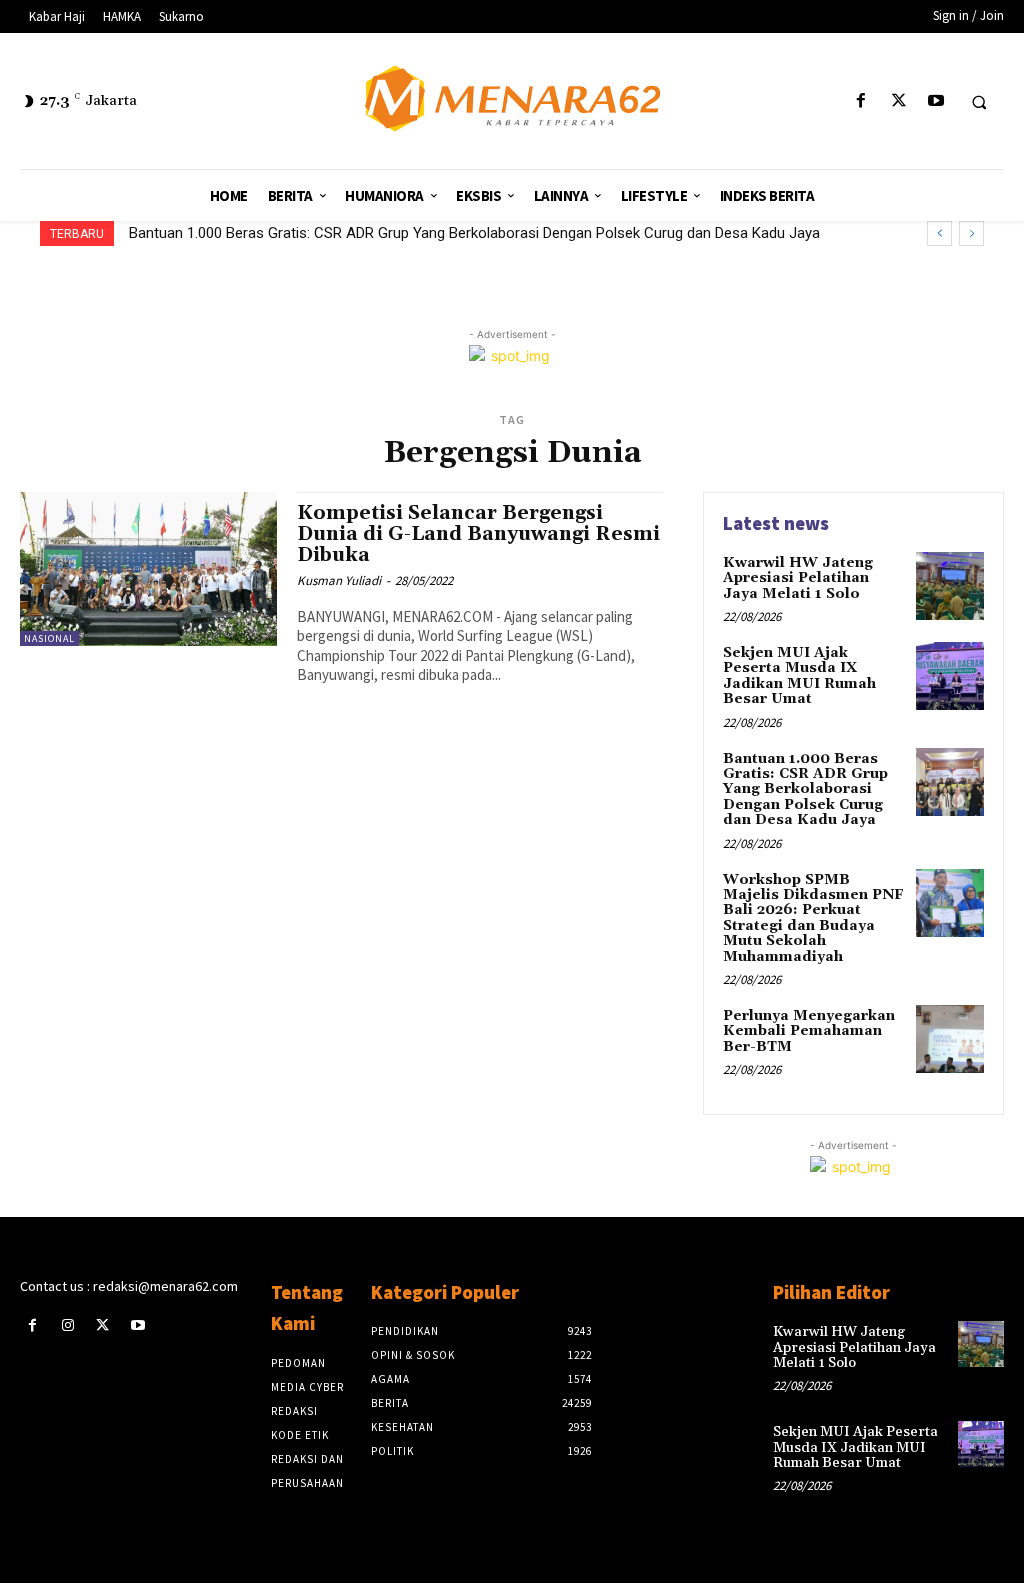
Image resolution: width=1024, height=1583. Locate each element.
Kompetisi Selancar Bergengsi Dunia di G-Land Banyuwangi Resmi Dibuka (478, 534)
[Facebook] (861, 101)
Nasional (49, 638)
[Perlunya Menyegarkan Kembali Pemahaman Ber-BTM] (950, 1039)
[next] (971, 233)
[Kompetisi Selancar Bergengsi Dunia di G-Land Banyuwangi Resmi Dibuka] (148, 569)
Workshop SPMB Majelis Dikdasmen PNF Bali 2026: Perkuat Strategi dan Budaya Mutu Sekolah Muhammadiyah (500, 233)
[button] (979, 102)
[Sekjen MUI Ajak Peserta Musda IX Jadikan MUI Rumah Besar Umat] (950, 676)
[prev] (939, 233)
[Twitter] (898, 101)
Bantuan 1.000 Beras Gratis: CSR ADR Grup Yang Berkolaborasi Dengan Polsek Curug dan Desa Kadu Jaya (805, 790)
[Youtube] (935, 101)
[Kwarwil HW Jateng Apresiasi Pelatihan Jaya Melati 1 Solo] (950, 586)
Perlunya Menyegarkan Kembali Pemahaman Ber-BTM (809, 1031)
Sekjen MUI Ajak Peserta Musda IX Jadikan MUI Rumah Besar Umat (799, 676)
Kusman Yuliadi (339, 580)
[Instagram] (67, 1325)
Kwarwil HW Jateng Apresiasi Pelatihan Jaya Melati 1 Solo (798, 578)
